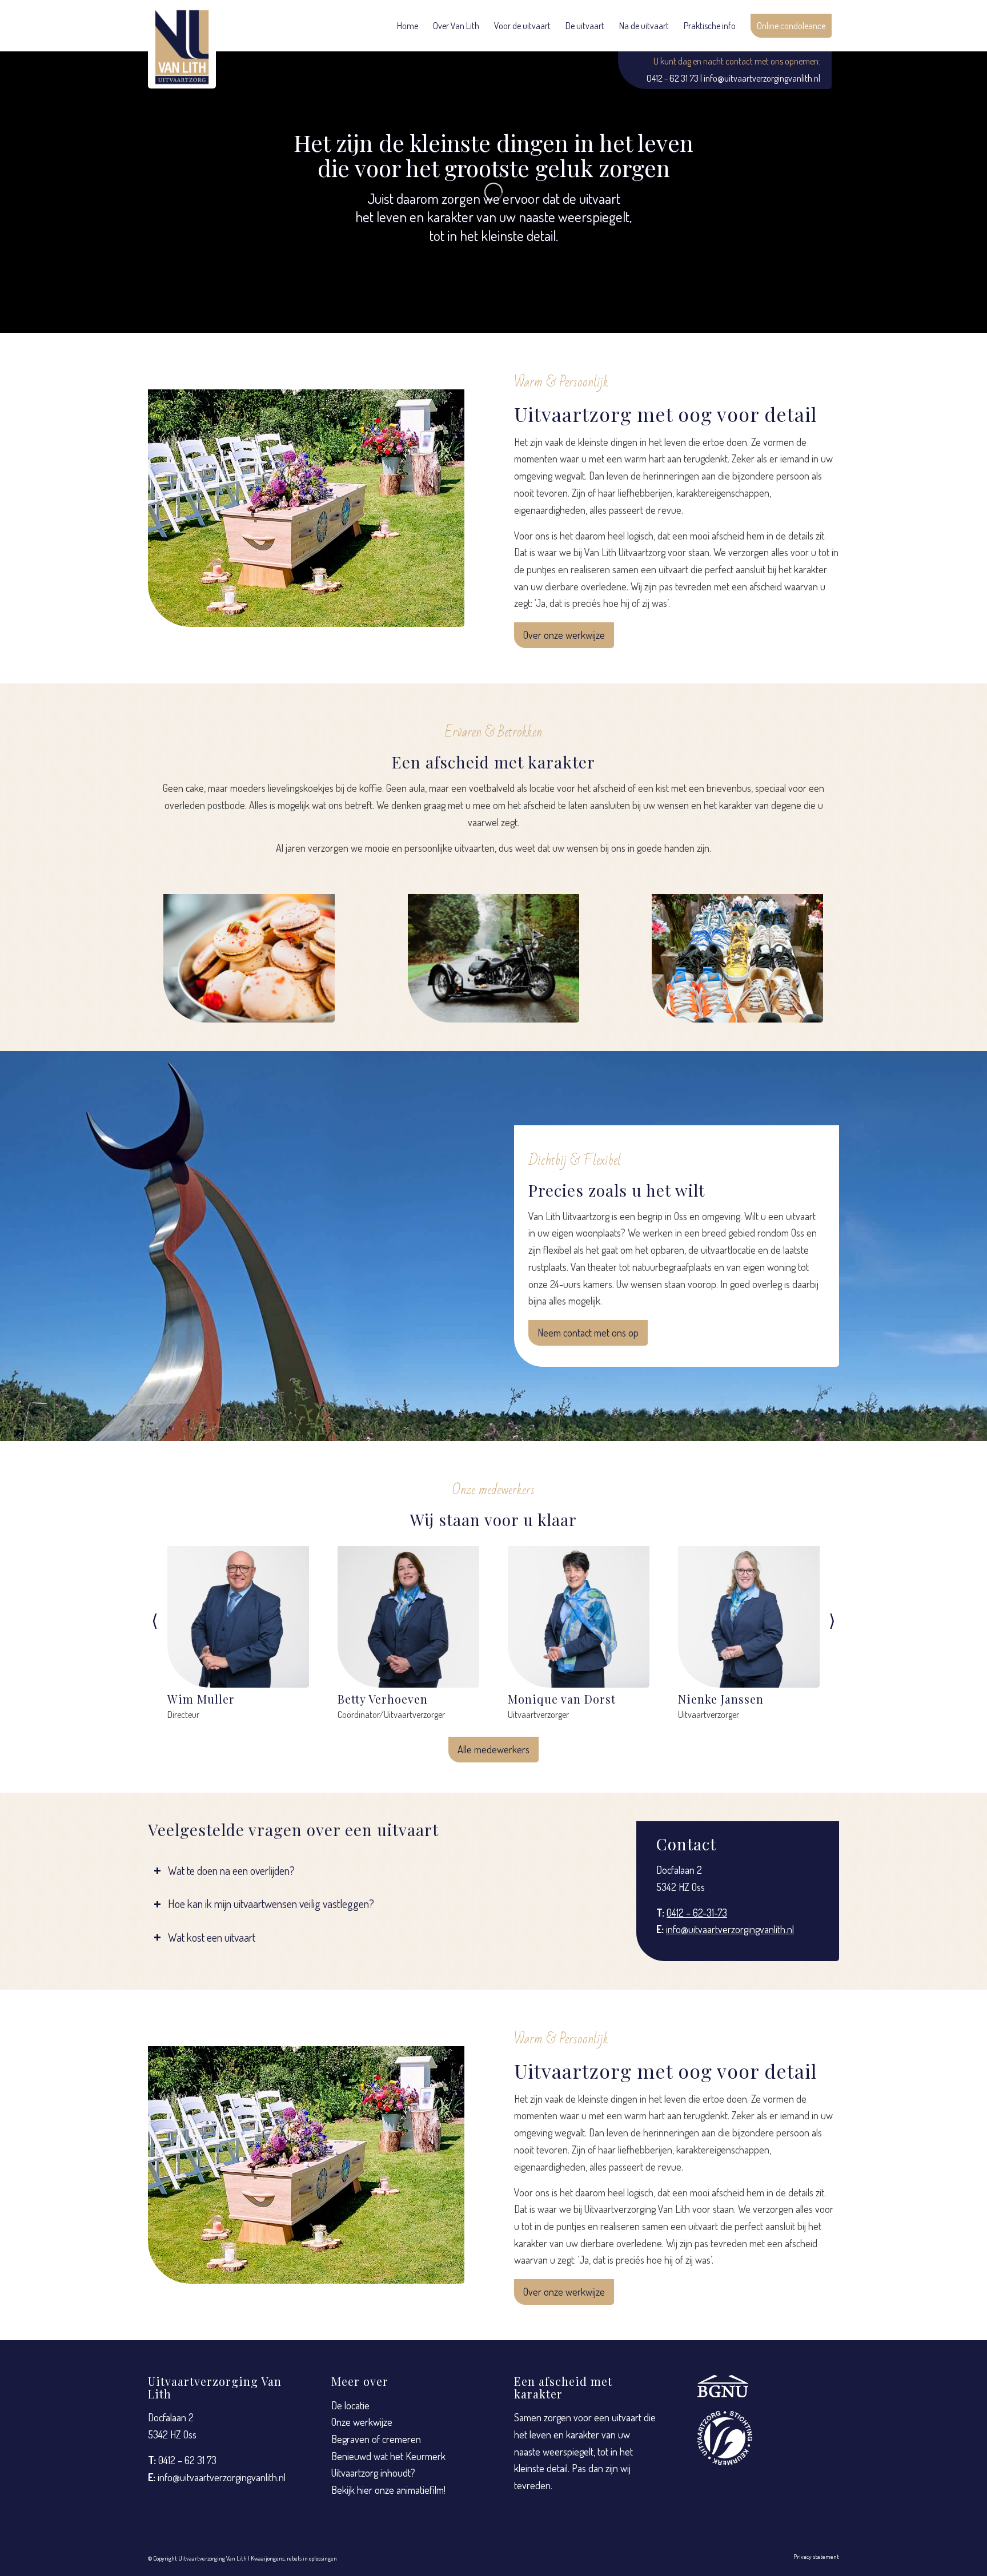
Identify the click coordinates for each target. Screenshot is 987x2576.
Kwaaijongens (268, 2558)
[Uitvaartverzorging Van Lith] (182, 47)
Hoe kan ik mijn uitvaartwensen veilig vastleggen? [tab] (271, 1904)
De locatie (350, 2405)
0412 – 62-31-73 (697, 1913)
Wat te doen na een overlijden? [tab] (231, 1871)
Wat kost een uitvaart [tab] (212, 1937)
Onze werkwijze (362, 2422)
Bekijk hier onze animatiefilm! (388, 2490)
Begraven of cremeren (376, 2439)
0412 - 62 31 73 (673, 78)
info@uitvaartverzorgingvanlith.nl (762, 78)
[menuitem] (408, 26)
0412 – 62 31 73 (187, 2460)
